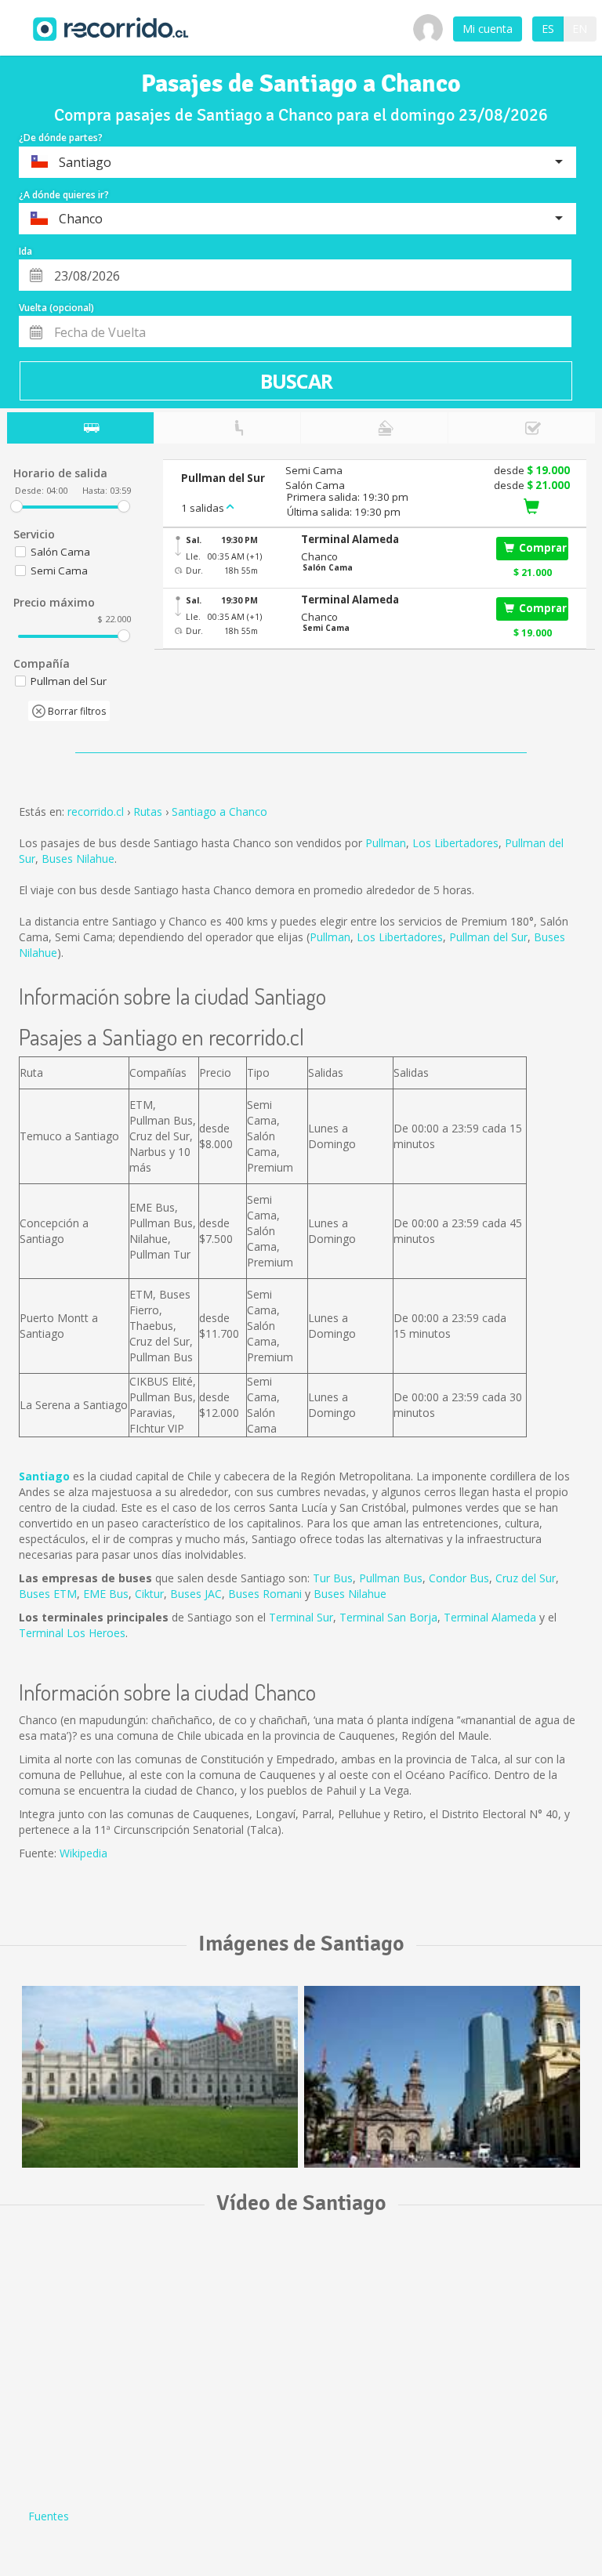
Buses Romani (265, 1594)
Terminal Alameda (490, 1617)
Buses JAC (196, 1594)
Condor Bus (459, 1578)
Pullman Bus (391, 1578)
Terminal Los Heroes (72, 1633)
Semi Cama (59, 571)
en (580, 29)
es (548, 29)
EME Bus (106, 1594)
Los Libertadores (455, 843)
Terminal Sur (301, 1617)
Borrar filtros (76, 711)
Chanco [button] (319, 556)
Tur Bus (333, 1578)
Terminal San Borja (388, 1617)
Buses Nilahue (78, 859)
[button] (390, 540)
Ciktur (149, 1594)
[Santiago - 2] (442, 2077)
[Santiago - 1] (160, 2077)
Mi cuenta (488, 29)
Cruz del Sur (526, 1578)
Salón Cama (60, 552)
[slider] (16, 506)
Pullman (386, 843)
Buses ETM (48, 1594)
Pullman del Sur (488, 937)
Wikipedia (83, 1853)
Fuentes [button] (49, 2516)
